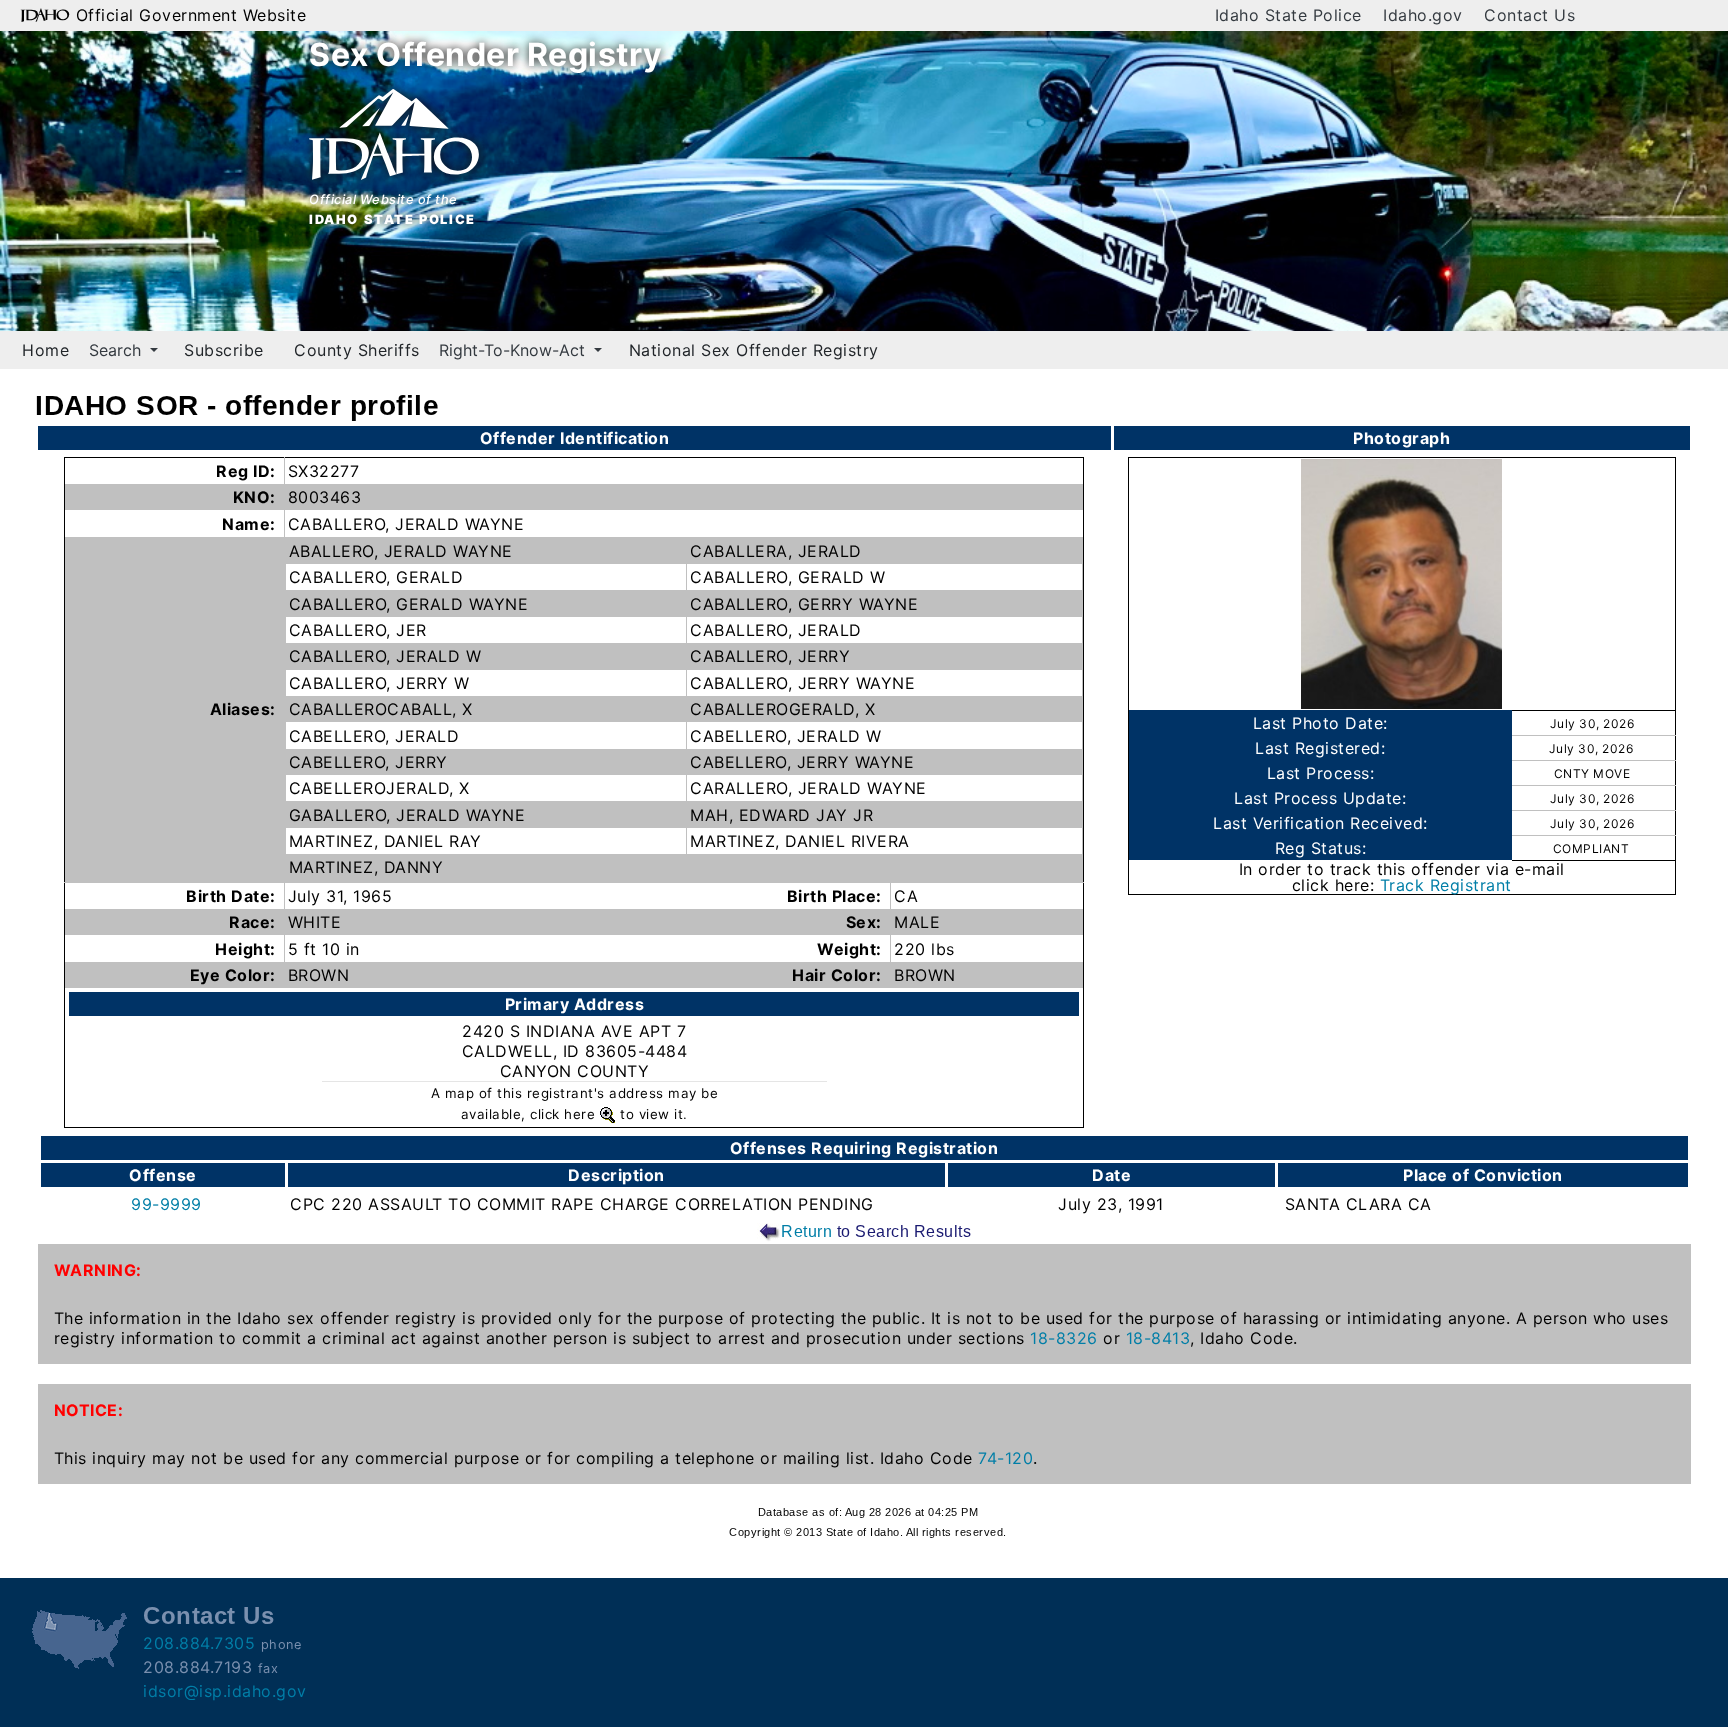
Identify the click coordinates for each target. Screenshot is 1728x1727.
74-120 (1005, 1458)
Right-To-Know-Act (514, 350)
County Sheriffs (357, 350)
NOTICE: (89, 1410)
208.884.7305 (199, 1643)
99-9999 (166, 1204)
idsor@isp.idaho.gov (225, 1691)
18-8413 (1158, 1338)
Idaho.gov (1423, 15)
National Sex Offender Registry (754, 350)
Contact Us (1529, 15)
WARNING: (98, 1270)
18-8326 (1064, 1338)
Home (45, 350)
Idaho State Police (1288, 15)
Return (806, 1231)
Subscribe (224, 350)
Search (117, 350)
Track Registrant (1446, 885)
